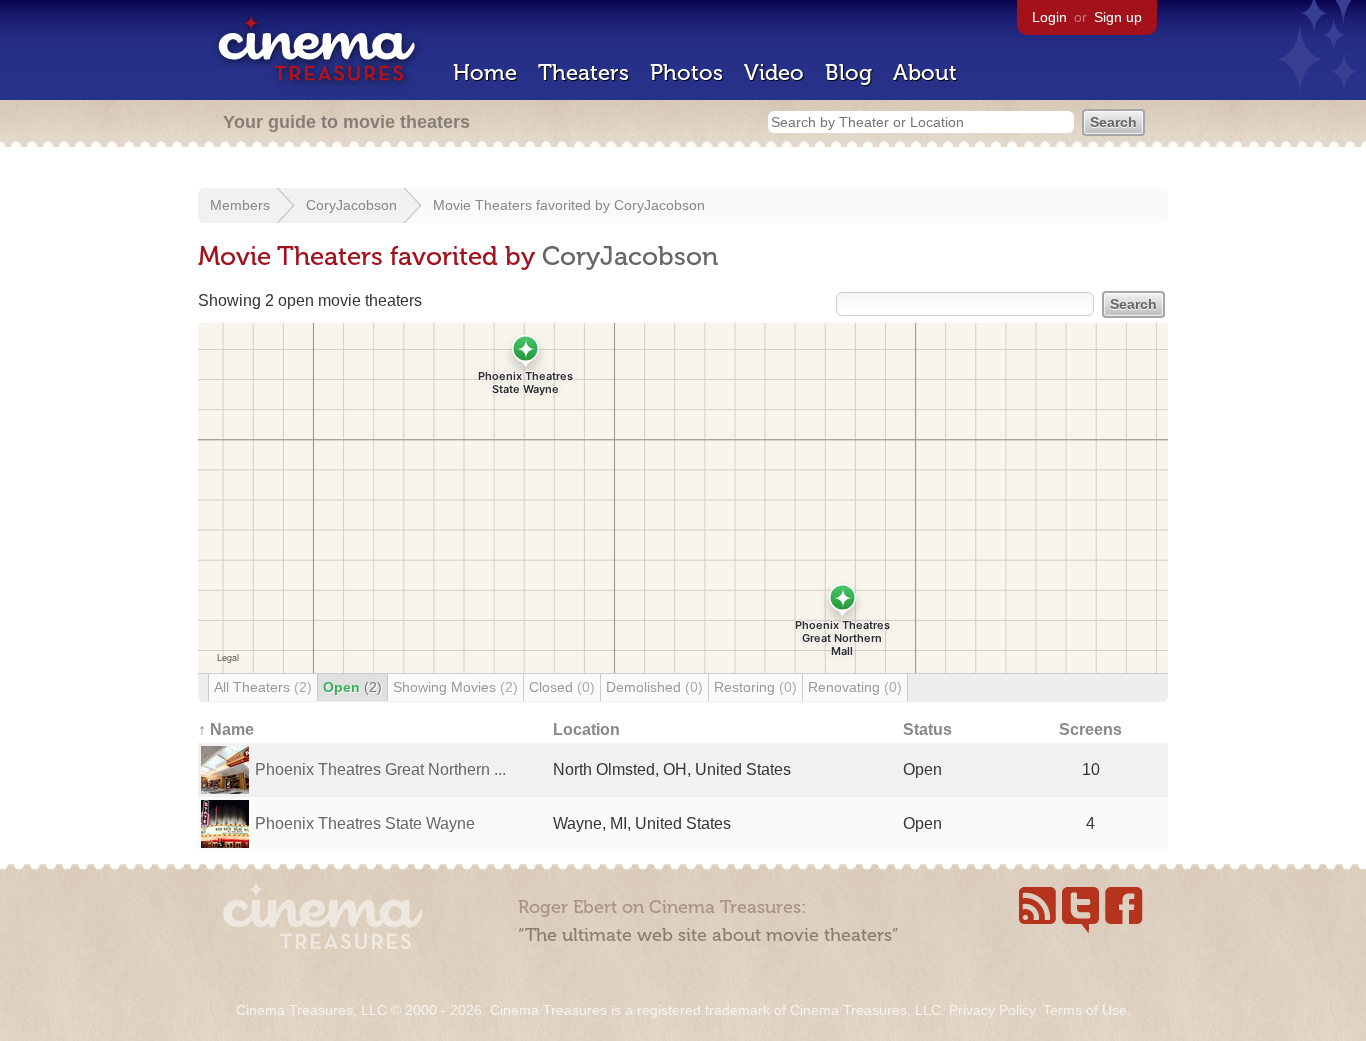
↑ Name (226, 729)
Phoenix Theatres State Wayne (365, 823)
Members (240, 205)
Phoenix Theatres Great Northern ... (380, 769)
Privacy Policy (992, 1010)
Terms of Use (1085, 1010)
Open (352, 687)
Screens (1090, 729)
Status (927, 729)
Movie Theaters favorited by (523, 205)
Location (586, 729)
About (925, 72)
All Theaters (263, 687)
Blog (848, 72)
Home (485, 72)
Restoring (755, 687)
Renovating (855, 687)
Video (774, 72)
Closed (562, 687)
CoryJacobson (351, 205)
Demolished (654, 687)
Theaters (583, 72)
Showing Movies (455, 687)
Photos (686, 72)
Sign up (1118, 17)
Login (1049, 17)
